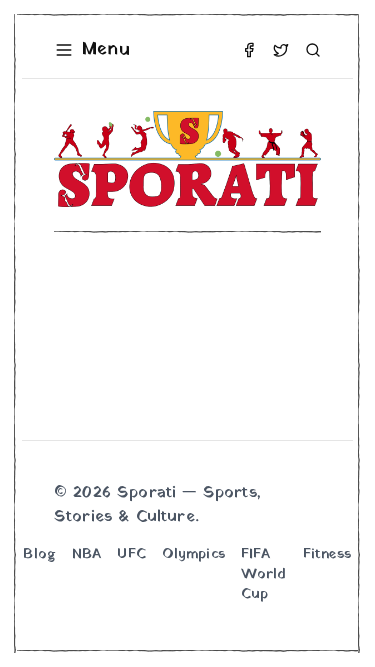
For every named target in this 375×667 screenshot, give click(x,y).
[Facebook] (249, 50)
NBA (86, 555)
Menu (106, 49)
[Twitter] (281, 50)
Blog (39, 555)
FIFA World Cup (264, 575)
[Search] (313, 50)
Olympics (193, 555)
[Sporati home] (187, 159)
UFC (131, 555)
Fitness (327, 555)
